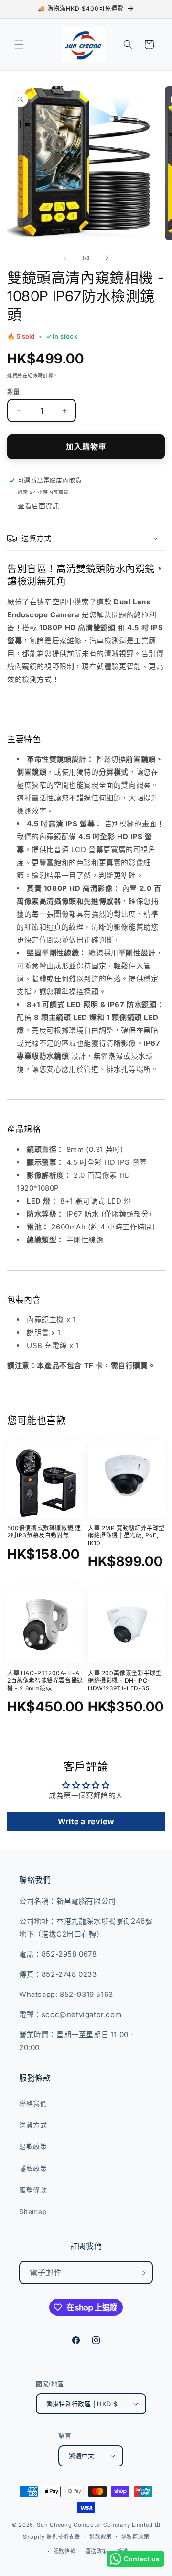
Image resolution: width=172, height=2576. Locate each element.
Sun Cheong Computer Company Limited (95, 2525)
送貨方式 (33, 2125)
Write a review (86, 1821)
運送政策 (96, 2551)
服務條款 (33, 2190)
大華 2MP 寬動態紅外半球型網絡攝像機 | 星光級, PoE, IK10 (126, 1535)
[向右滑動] (107, 258)
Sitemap (33, 2211)
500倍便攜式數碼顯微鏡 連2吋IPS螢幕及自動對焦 (44, 1532)
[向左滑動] (65, 258)
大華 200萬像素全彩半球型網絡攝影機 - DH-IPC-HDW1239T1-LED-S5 (125, 1680)
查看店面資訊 (39, 506)
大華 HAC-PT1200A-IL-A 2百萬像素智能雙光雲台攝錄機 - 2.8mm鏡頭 (45, 1680)
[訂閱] (141, 2273)
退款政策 (33, 2146)
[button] (19, 44)
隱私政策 (33, 2168)
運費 (12, 375)
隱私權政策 (135, 2537)
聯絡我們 (33, 2103)
